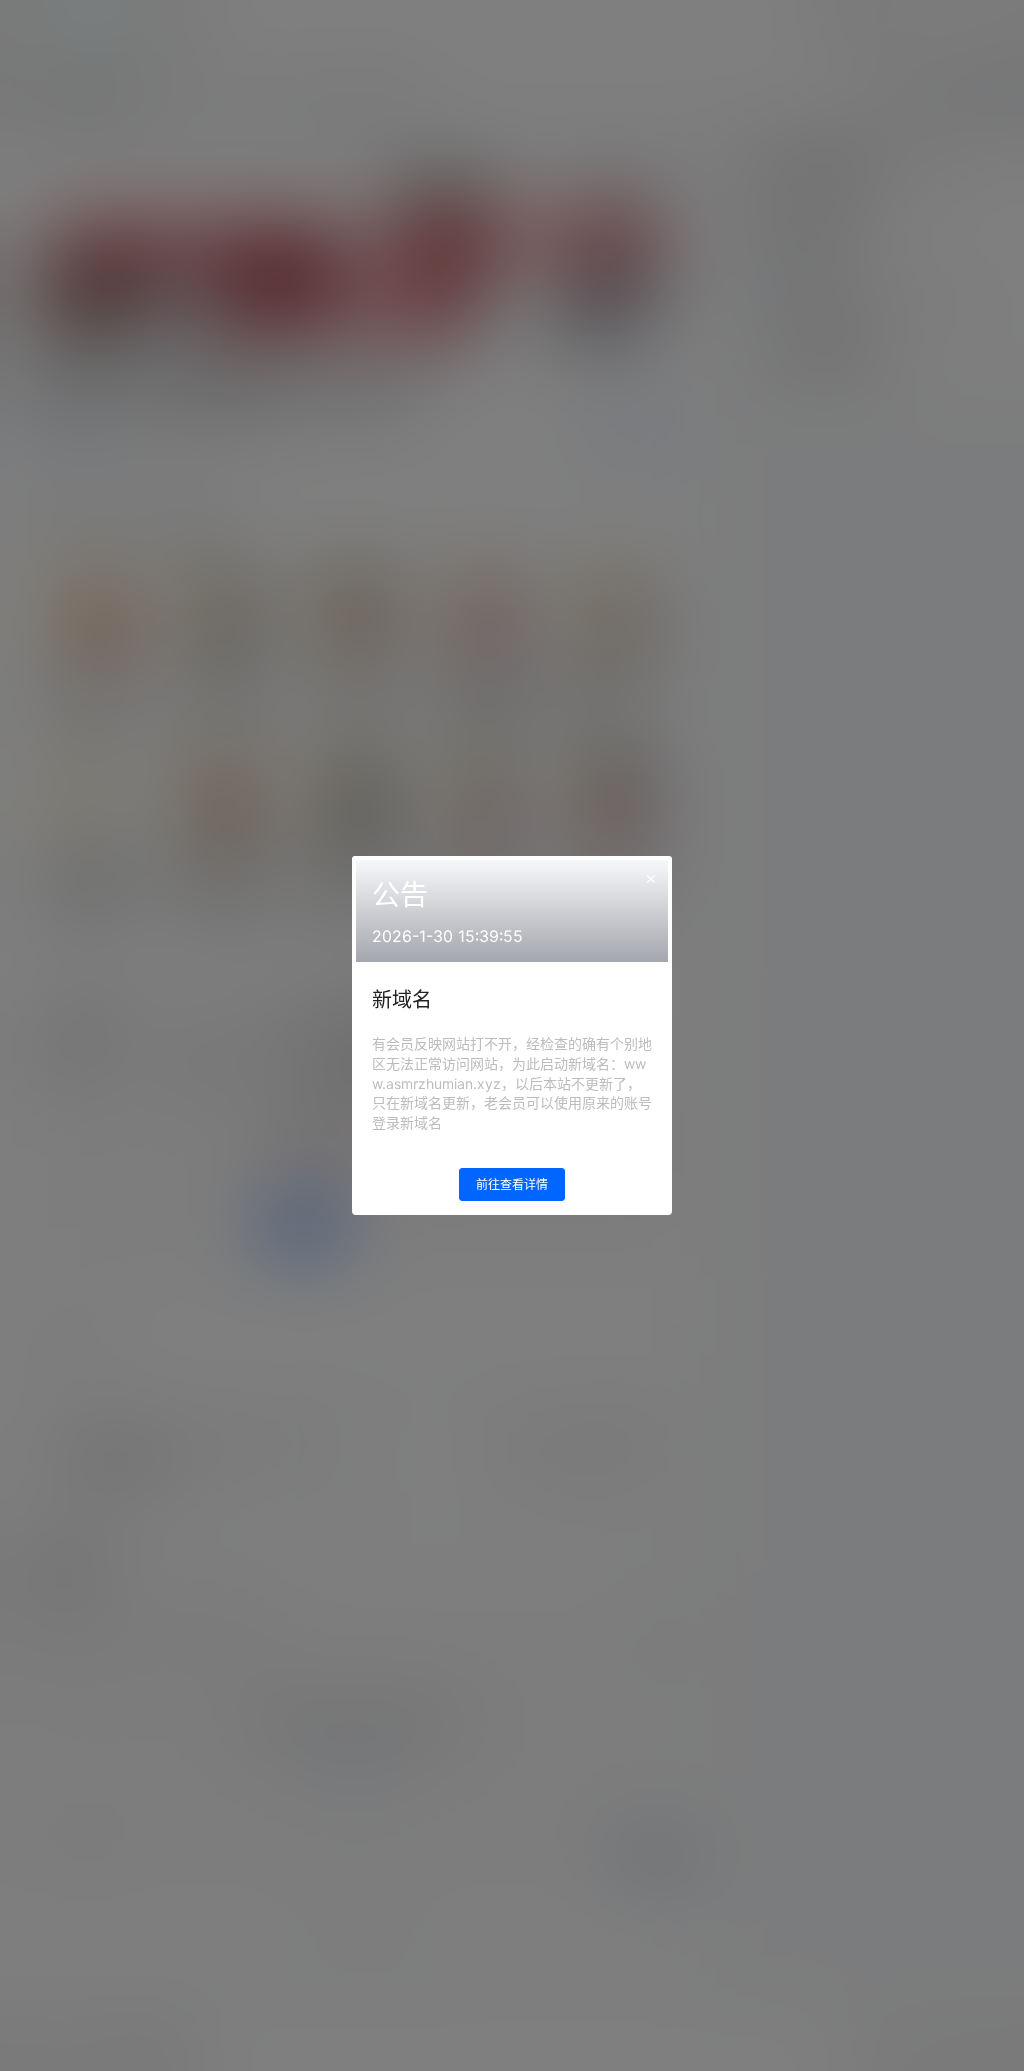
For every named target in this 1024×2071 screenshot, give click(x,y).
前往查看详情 (512, 1184)
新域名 (402, 1000)
